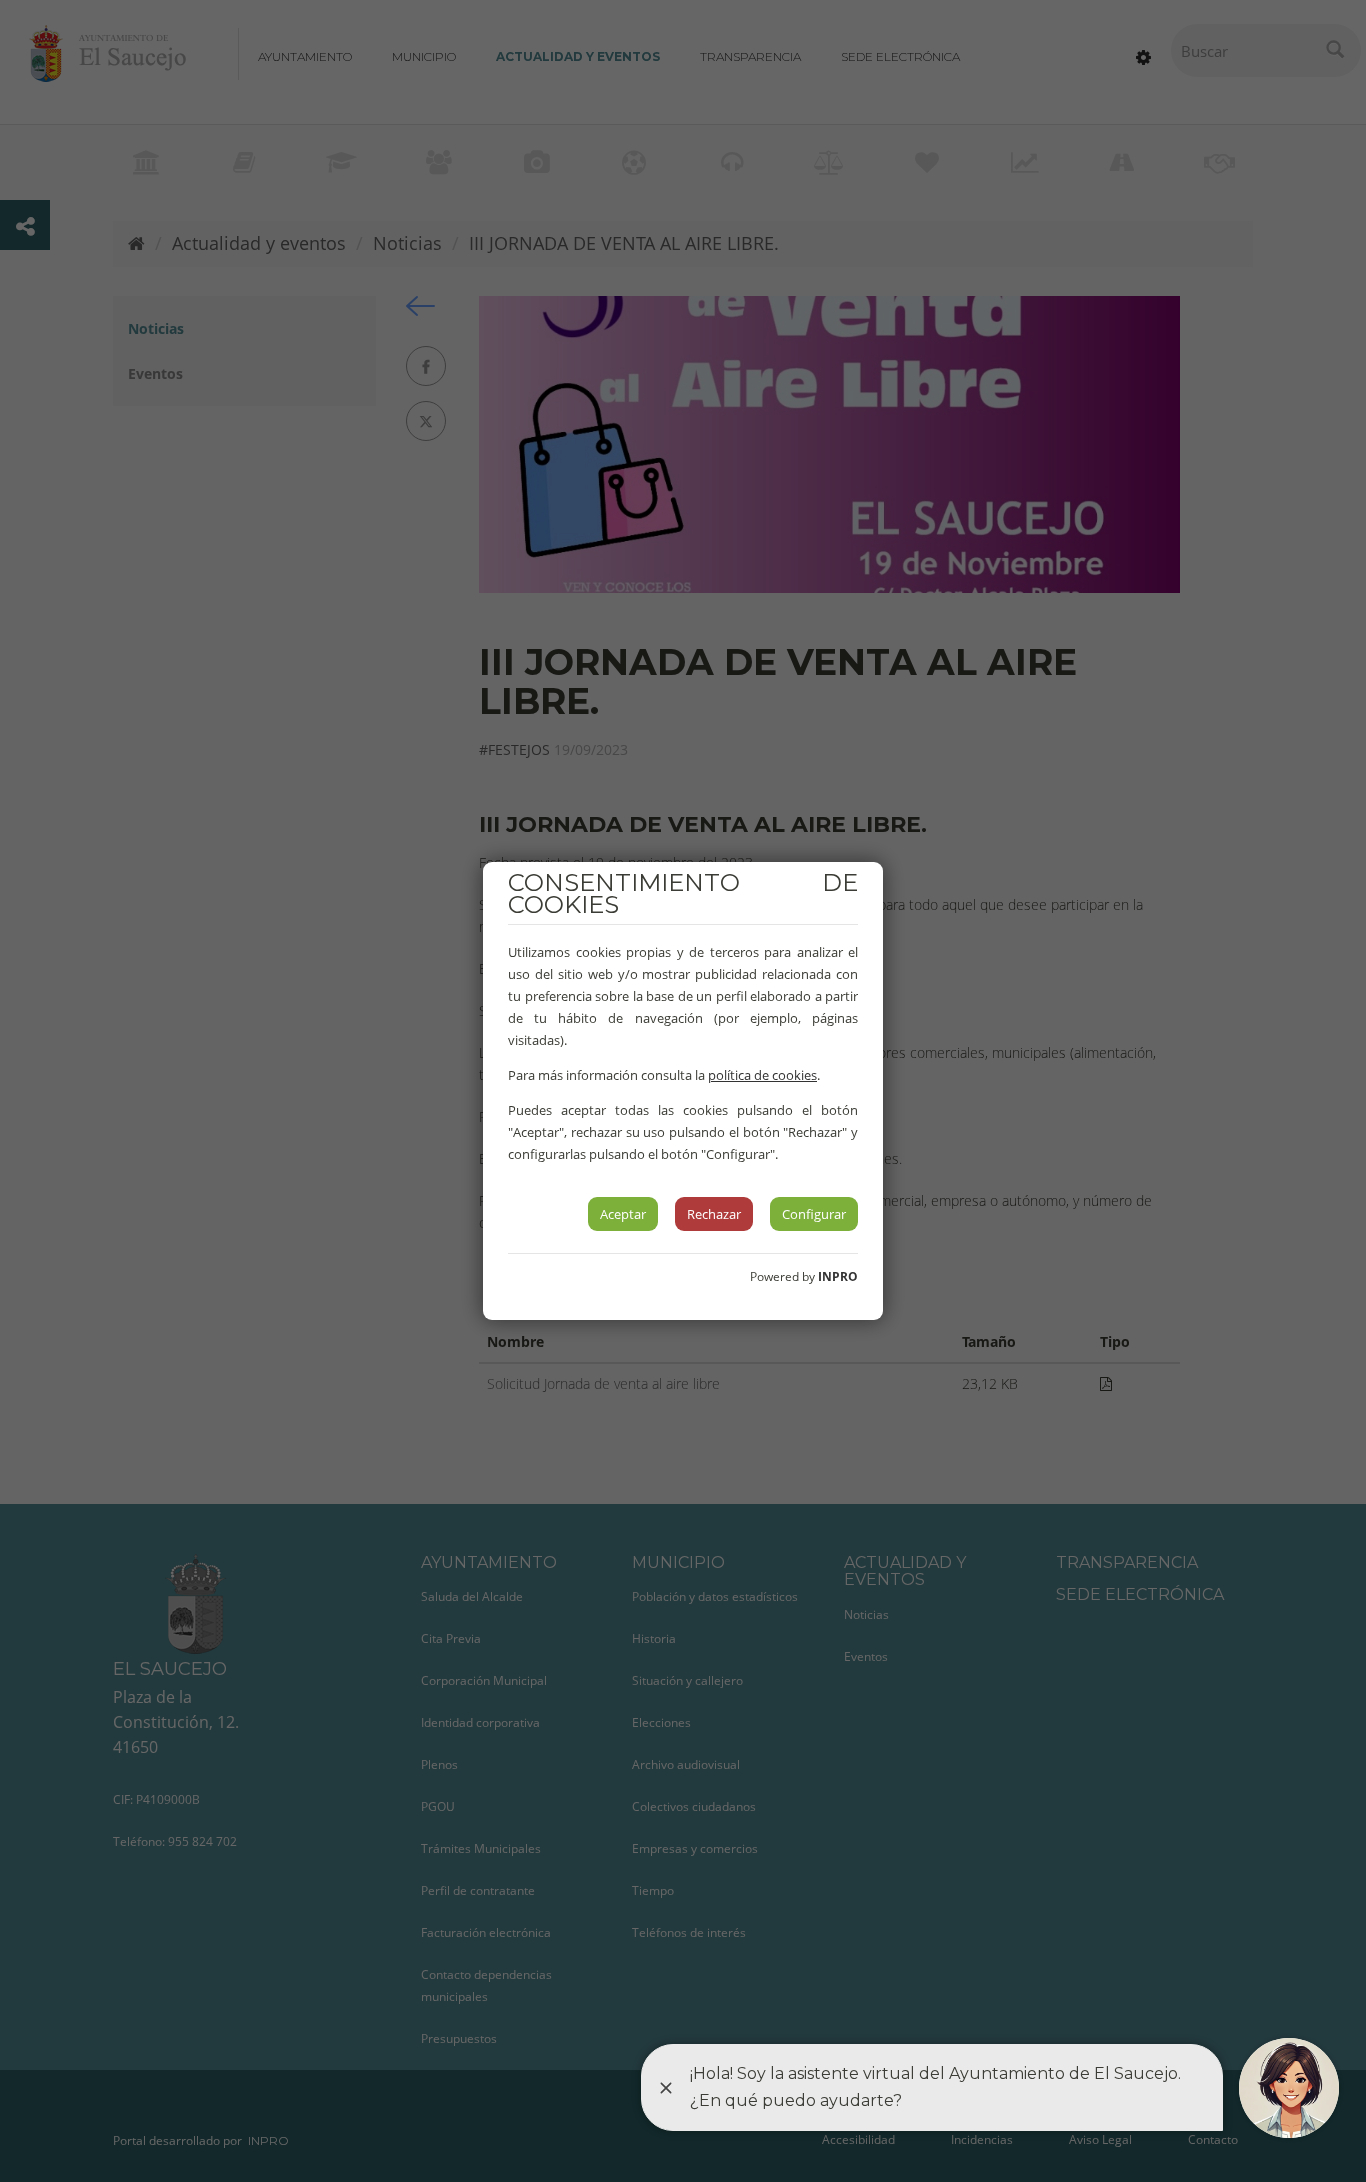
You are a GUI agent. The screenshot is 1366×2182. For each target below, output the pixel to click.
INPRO (838, 1276)
